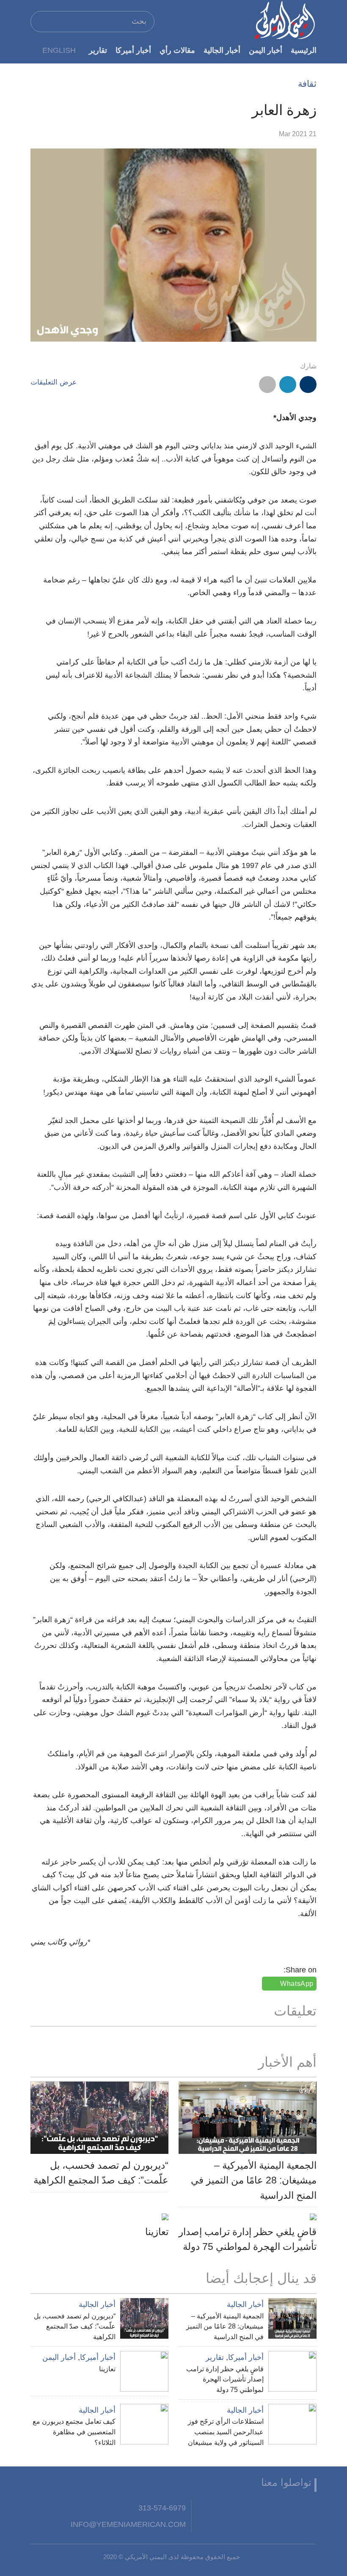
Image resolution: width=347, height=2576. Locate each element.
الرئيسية (304, 50)
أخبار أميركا (133, 50)
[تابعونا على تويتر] (287, 2508)
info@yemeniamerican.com (128, 2524)
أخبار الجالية (222, 50)
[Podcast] (204, 2508)
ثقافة (307, 84)
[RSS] (225, 2508)
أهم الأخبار (287, 2062)
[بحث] (41, 21)
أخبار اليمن (266, 50)
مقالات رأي (177, 50)
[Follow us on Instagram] (245, 2508)
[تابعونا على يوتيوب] (267, 2508)
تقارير (98, 50)
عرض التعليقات (54, 382)
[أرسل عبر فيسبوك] (308, 384)
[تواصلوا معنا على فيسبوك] (308, 2508)
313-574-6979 (162, 2508)
